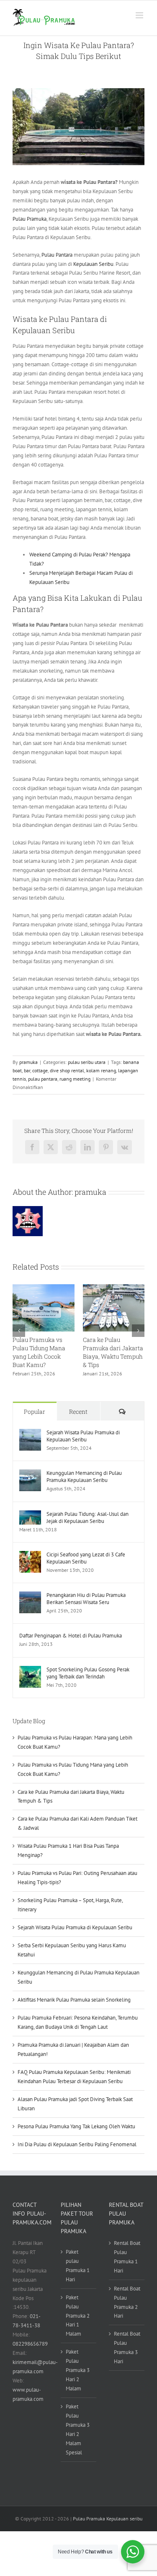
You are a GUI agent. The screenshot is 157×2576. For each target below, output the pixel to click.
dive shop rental (67, 1070)
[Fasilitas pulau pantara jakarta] (78, 127)
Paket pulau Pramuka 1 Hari (78, 2266)
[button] (19, 1331)
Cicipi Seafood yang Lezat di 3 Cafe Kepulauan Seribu (86, 1558)
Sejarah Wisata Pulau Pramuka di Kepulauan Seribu (83, 1436)
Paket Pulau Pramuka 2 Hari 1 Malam (78, 2316)
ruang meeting (75, 1079)
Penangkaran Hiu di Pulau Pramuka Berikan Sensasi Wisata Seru (86, 1599)
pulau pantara (43, 1079)
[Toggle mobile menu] (140, 15)
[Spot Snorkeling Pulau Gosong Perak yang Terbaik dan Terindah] (30, 1670)
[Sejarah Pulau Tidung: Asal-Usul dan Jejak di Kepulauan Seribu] (30, 1515)
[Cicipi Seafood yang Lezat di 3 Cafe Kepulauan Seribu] (30, 1555)
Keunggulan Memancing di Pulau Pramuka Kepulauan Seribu (84, 1477)
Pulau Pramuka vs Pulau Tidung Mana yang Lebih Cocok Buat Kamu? (39, 1352)
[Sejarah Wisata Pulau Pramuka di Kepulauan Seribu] (30, 1433)
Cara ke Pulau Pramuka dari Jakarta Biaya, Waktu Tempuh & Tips (113, 1352)
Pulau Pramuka (30, 219)
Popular (35, 1412)
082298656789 (30, 2344)
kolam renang (101, 1070)
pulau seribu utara (87, 1062)
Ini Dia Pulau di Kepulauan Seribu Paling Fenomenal (77, 2144)
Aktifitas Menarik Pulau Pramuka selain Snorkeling (74, 2000)
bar (27, 1070)
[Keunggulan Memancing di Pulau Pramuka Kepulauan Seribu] (30, 1474)
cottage (40, 1070)
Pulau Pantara (57, 255)
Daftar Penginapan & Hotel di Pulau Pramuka (71, 1636)
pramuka (28, 1062)
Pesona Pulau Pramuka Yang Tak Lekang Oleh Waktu (76, 2126)
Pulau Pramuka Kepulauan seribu (108, 2519)
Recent (78, 1412)
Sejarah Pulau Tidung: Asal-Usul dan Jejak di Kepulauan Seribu (88, 1518)
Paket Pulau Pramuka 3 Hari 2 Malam (78, 2370)
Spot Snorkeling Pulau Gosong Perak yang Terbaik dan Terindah (88, 1673)
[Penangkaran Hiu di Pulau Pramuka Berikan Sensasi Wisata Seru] (30, 1596)
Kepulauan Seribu (93, 264)
